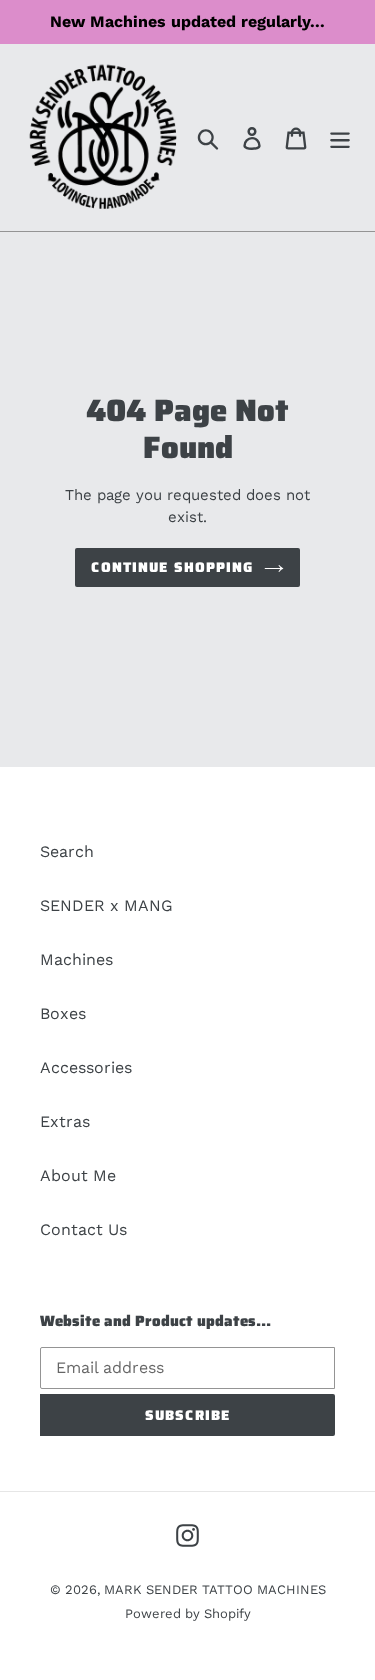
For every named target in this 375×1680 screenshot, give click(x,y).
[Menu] (340, 137)
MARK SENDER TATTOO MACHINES (215, 1589)
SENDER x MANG (106, 905)
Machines (76, 959)
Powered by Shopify (188, 1613)
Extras (65, 1121)
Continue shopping (172, 567)
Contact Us (83, 1229)
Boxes (63, 1013)
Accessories (86, 1067)
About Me (78, 1175)
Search (67, 851)
